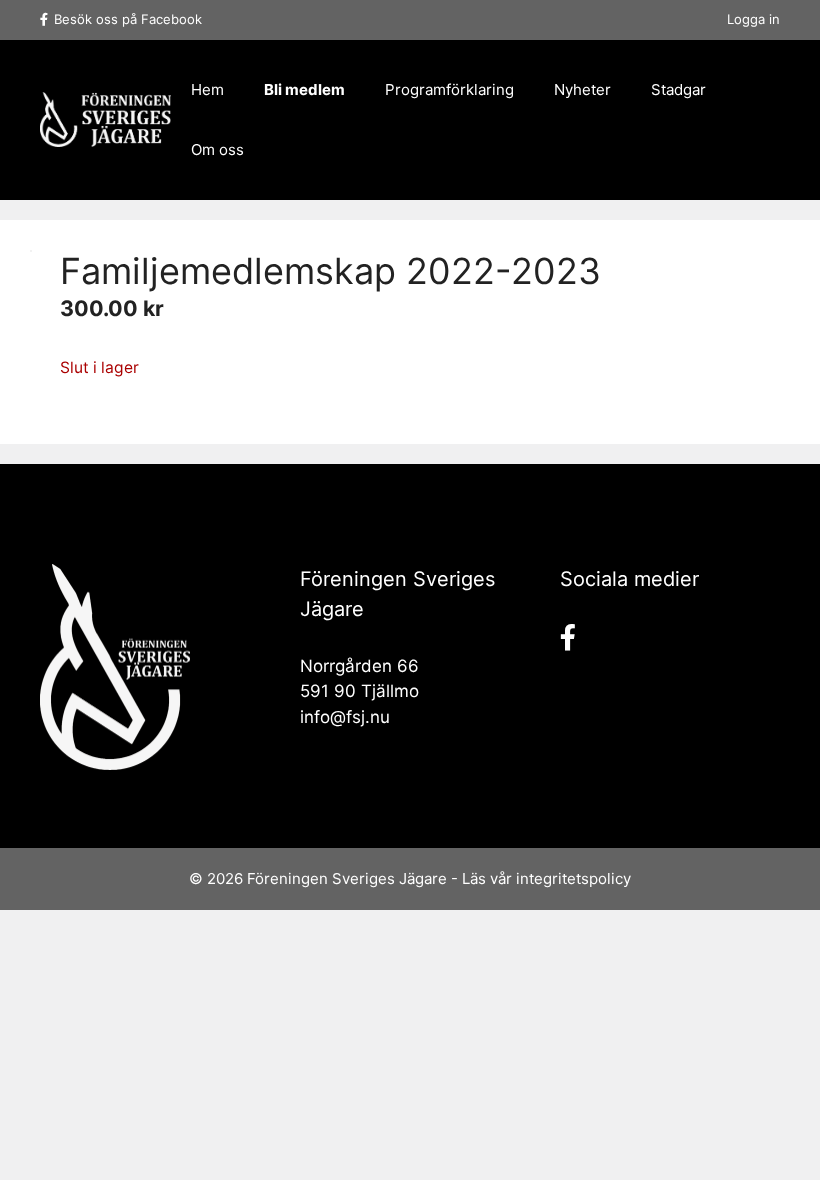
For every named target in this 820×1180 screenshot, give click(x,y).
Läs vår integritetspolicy (546, 878)
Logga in (753, 19)
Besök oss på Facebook (128, 19)
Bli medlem (304, 89)
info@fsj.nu (345, 717)
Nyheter (582, 89)
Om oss (217, 149)
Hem (207, 89)
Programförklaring (449, 89)
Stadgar (678, 89)
